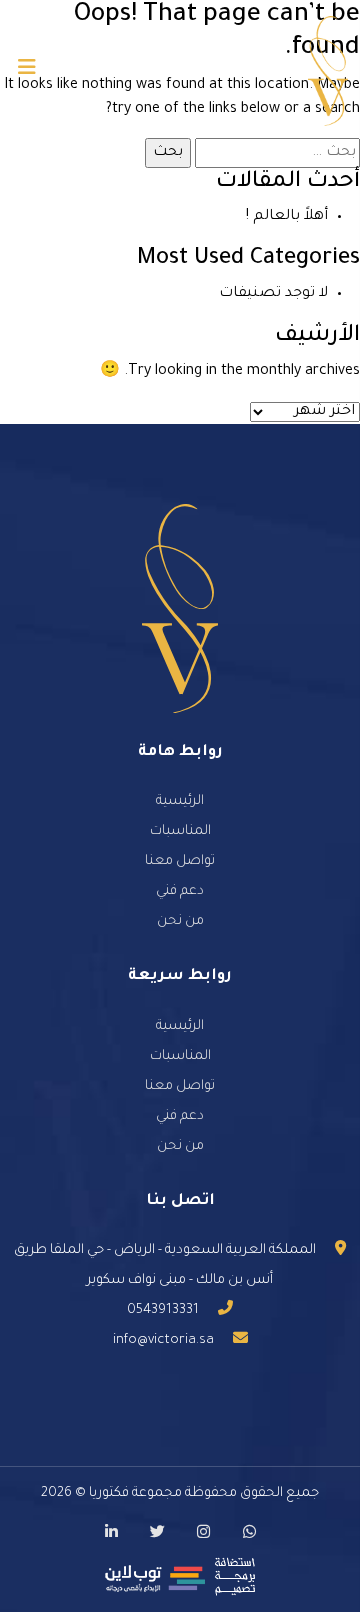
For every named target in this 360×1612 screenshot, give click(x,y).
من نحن (180, 921)
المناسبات (180, 831)
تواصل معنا (180, 861)
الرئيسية (180, 801)
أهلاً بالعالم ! (287, 217)
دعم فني (180, 891)
